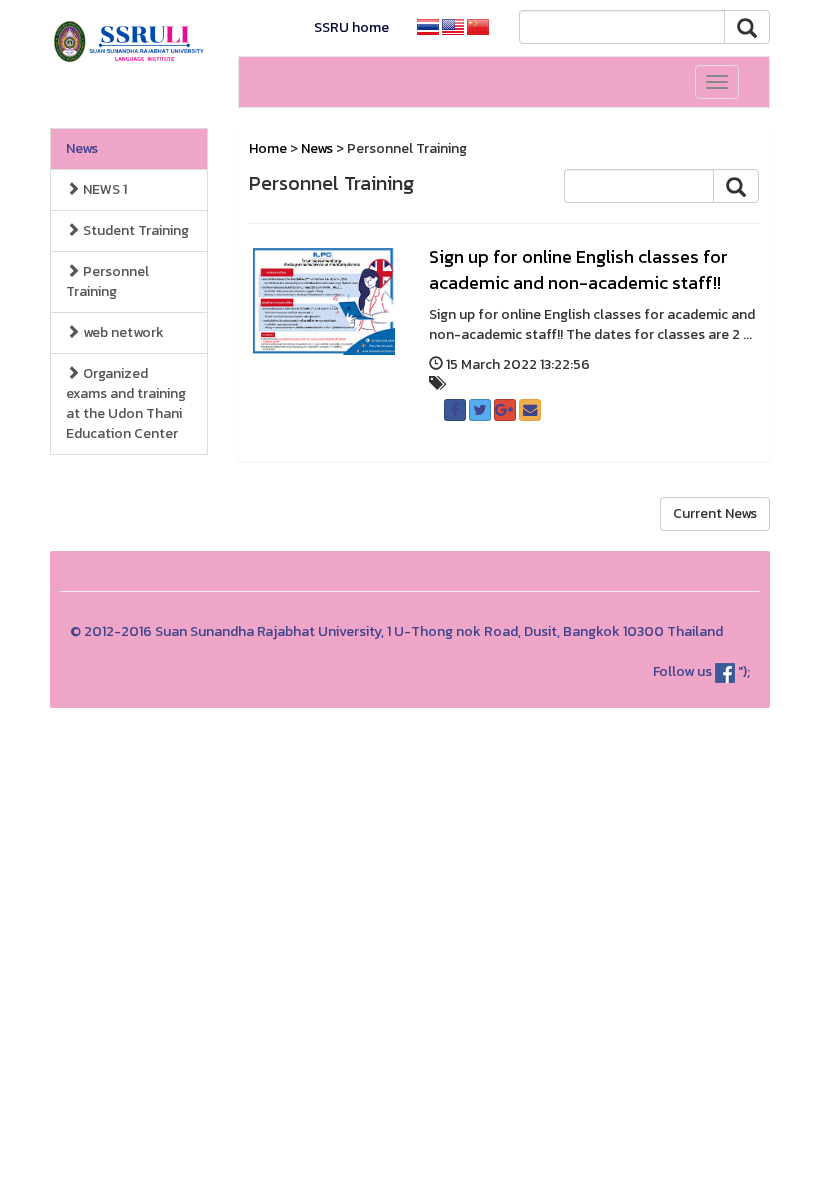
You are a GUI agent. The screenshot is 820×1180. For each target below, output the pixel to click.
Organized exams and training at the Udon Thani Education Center (126, 403)
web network (122, 332)
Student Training (134, 230)
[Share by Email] (530, 410)
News (82, 148)
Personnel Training (107, 281)
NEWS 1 (103, 189)
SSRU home (351, 27)
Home (268, 148)
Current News (715, 513)
